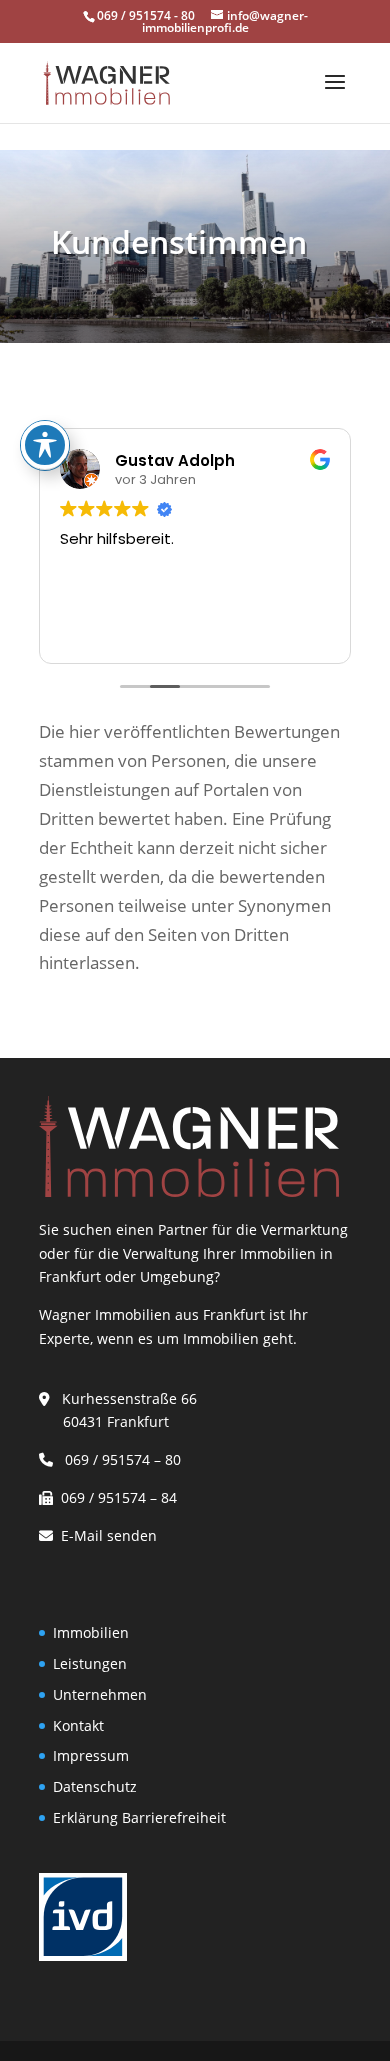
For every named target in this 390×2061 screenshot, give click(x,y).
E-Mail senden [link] (109, 1535)
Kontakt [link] (78, 1725)
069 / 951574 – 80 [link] (119, 1459)
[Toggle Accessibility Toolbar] (45, 445)
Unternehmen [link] (100, 1694)
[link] (106, 81)
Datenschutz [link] (95, 1786)
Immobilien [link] (91, 1632)
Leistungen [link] (90, 1663)
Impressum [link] (91, 1755)
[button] (335, 95)
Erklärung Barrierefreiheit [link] (139, 1817)
